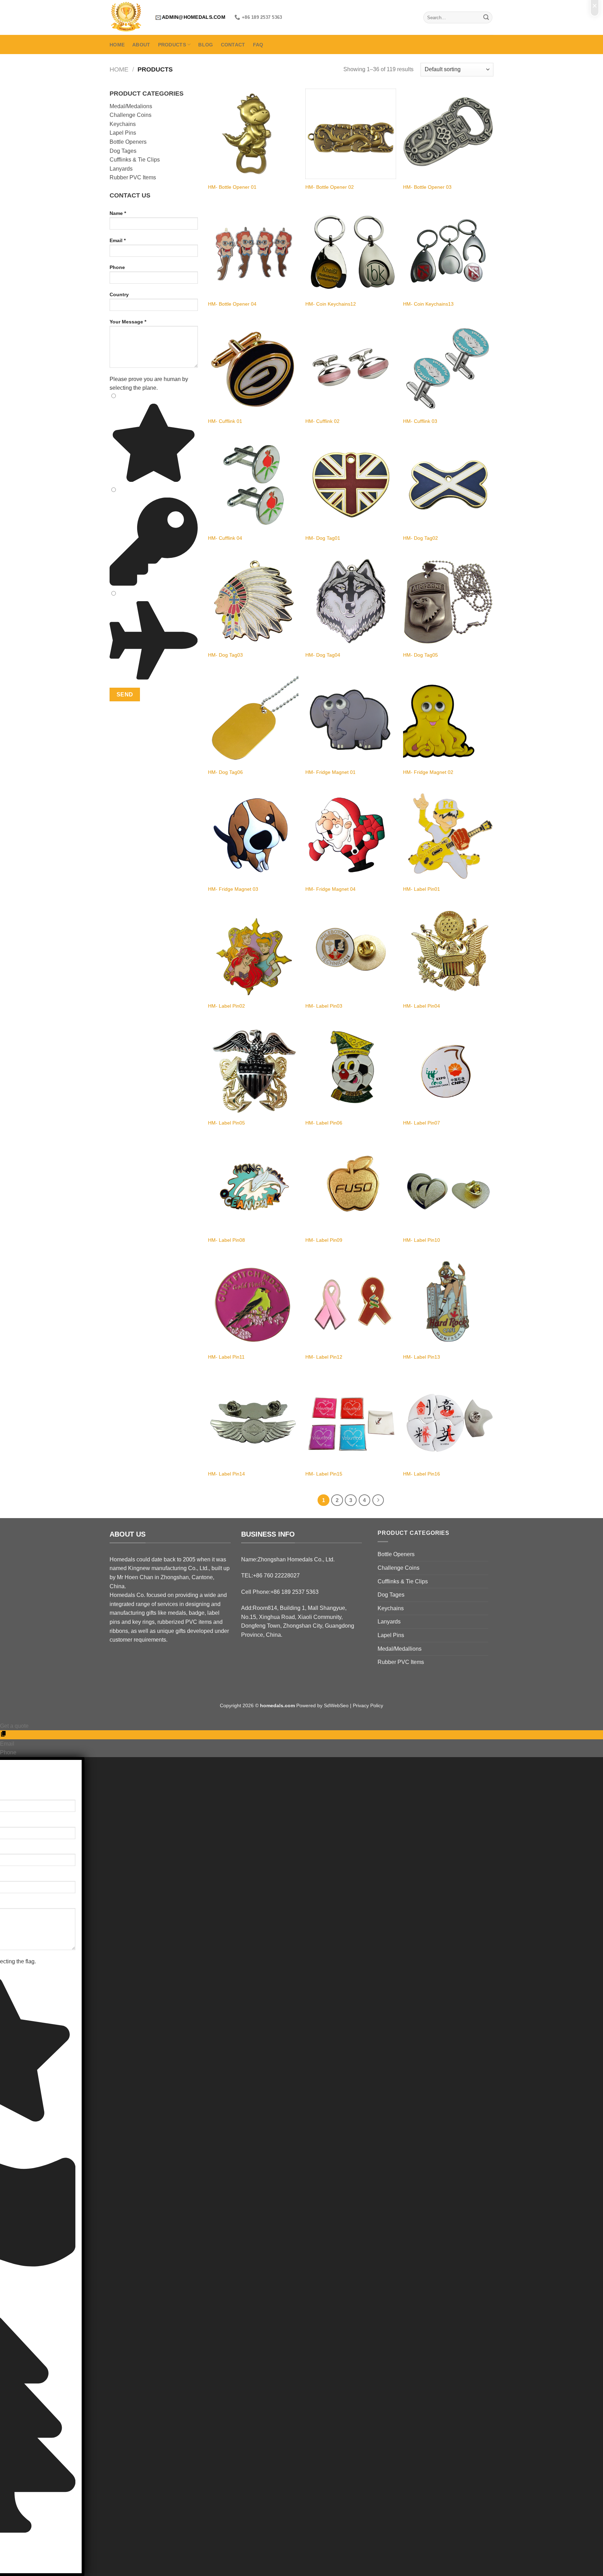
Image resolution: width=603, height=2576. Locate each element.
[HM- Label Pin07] (448, 1070)
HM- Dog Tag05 (420, 655)
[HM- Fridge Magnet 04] (351, 836)
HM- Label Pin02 (226, 1006)
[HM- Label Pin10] (448, 1187)
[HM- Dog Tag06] (253, 719)
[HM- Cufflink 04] (253, 485)
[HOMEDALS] (127, 17)
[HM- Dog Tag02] (448, 485)
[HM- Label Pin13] (448, 1304)
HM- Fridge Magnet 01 (330, 772)
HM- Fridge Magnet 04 (330, 889)
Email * (118, 240)
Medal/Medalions (131, 106)
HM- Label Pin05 (226, 1123)
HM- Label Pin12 (324, 1357)
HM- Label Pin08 (226, 1240)
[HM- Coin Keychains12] (351, 251)
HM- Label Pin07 (422, 1123)
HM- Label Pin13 (422, 1357)
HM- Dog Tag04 (323, 655)
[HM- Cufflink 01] (253, 368)
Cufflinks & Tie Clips (135, 160)
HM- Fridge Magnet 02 (428, 772)
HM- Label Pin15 (324, 1474)
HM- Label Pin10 (422, 1240)
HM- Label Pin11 (226, 1357)
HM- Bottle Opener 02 (330, 187)
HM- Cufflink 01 (225, 421)
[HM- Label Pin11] (253, 1304)
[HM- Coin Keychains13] (448, 251)
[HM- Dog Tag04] (351, 602)
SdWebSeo (336, 1705)
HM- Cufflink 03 (420, 421)
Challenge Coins (131, 115)
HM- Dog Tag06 (225, 772)
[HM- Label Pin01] (448, 836)
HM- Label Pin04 (422, 1006)
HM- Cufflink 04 (225, 538)
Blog (206, 45)
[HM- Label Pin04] (448, 953)
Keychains (123, 124)
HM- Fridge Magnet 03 (233, 889)
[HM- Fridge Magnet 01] (351, 719)
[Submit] (486, 17)
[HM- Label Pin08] (253, 1187)
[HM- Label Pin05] (253, 1070)
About (141, 45)
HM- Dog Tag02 (420, 538)
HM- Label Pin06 (324, 1123)
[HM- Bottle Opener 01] (253, 134)
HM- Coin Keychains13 (428, 304)
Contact (233, 45)
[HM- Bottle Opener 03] (448, 134)
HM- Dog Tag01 (323, 538)
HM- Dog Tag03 (225, 655)
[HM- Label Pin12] (351, 1304)
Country (119, 294)
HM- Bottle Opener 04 (232, 304)
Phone (117, 267)
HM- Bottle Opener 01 (232, 187)
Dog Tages (123, 151)
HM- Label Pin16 (422, 1474)
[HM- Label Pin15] (351, 1421)
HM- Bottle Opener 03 (427, 187)
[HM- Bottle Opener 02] (351, 134)
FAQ (258, 45)
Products (172, 45)
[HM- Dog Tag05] (448, 602)
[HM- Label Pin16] (448, 1421)
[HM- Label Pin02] (253, 953)
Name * (118, 213)
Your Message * (128, 322)
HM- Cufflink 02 (322, 421)
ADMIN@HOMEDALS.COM (194, 17)
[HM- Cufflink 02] (351, 368)
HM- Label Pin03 (324, 1006)
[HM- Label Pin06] (351, 1070)
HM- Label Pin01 (422, 889)
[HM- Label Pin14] (253, 1421)
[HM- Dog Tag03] (253, 602)
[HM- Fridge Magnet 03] (253, 836)
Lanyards (121, 169)
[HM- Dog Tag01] (351, 485)
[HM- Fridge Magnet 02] (448, 719)
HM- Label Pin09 (324, 1240)
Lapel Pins (123, 133)
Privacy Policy (368, 1705)
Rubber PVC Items (133, 177)
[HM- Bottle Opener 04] (253, 251)
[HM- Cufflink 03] (448, 368)
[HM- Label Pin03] (351, 953)
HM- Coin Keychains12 (331, 304)
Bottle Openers (128, 142)
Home (117, 45)
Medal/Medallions (400, 1649)
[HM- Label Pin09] (351, 1187)
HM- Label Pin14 (226, 1474)
